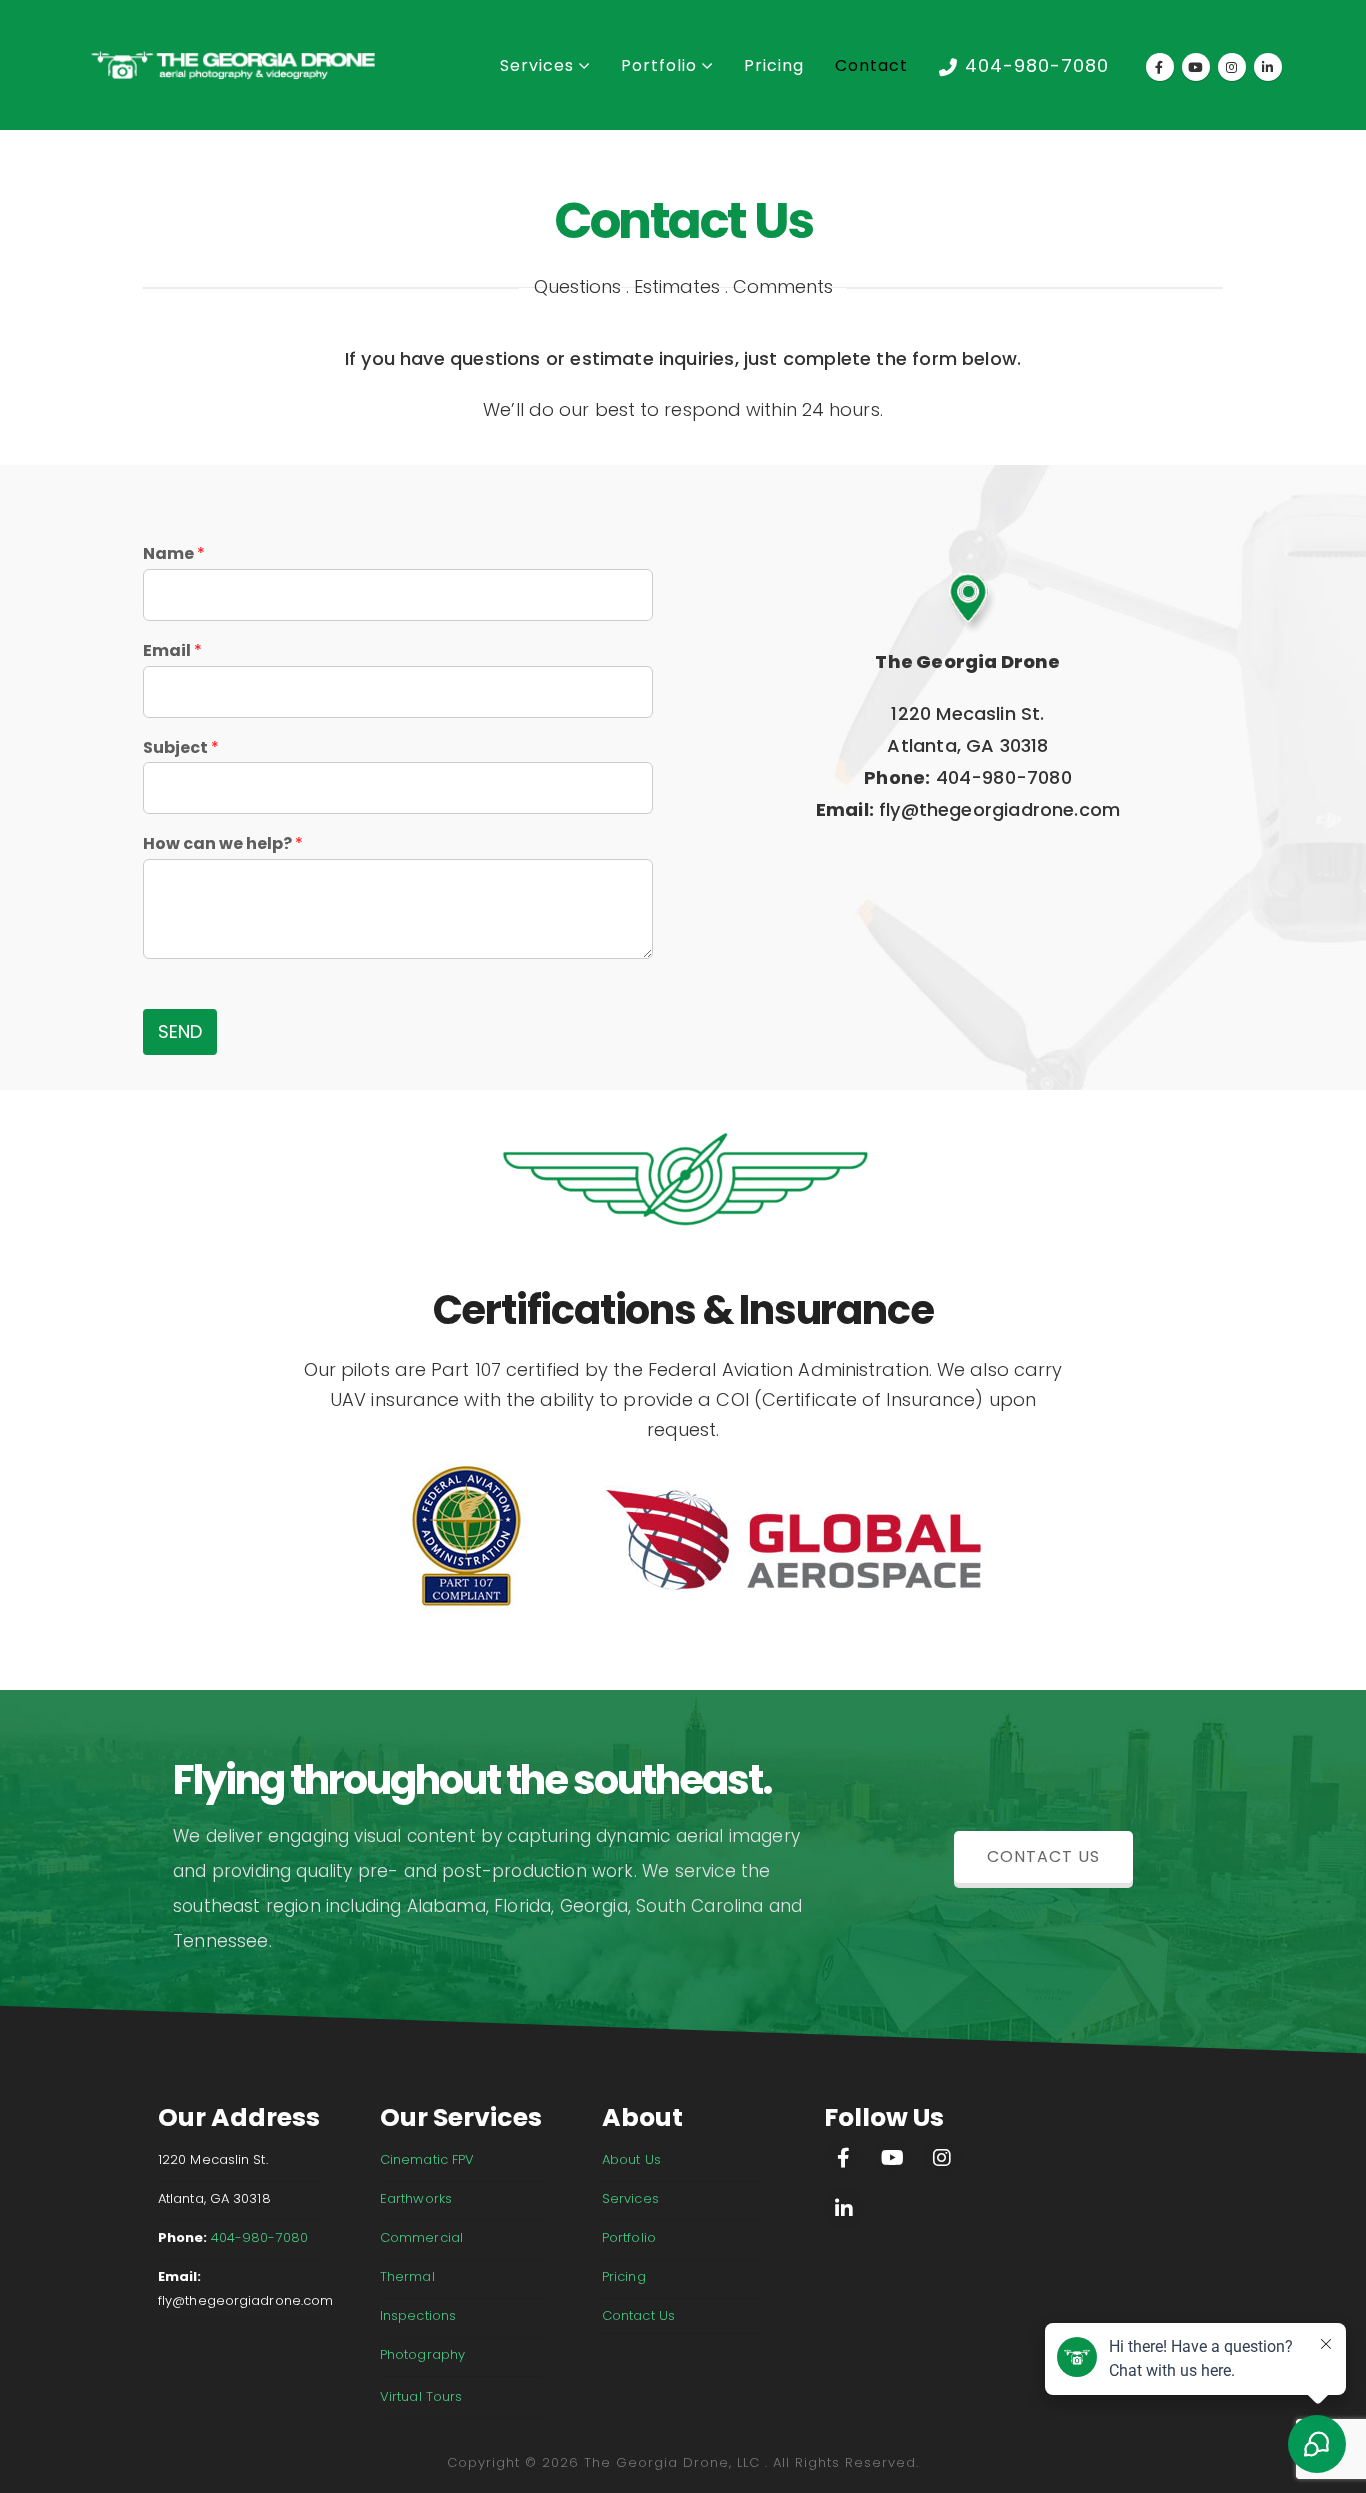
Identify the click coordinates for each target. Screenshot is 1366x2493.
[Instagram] (1232, 67)
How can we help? (223, 844)
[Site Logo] (233, 65)
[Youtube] (1196, 67)
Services (537, 65)
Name (174, 554)
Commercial (421, 2237)
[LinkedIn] (1268, 67)
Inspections (418, 2315)
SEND (180, 1031)
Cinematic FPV (427, 2159)
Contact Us (638, 2315)
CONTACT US (1043, 1856)
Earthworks (416, 2198)
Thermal (407, 2276)
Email (172, 651)
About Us (631, 2159)
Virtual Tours (421, 2396)
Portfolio (659, 65)
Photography (422, 2354)
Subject (181, 748)
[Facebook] (1160, 67)
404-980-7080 (1037, 65)
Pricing (774, 65)
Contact (871, 65)
